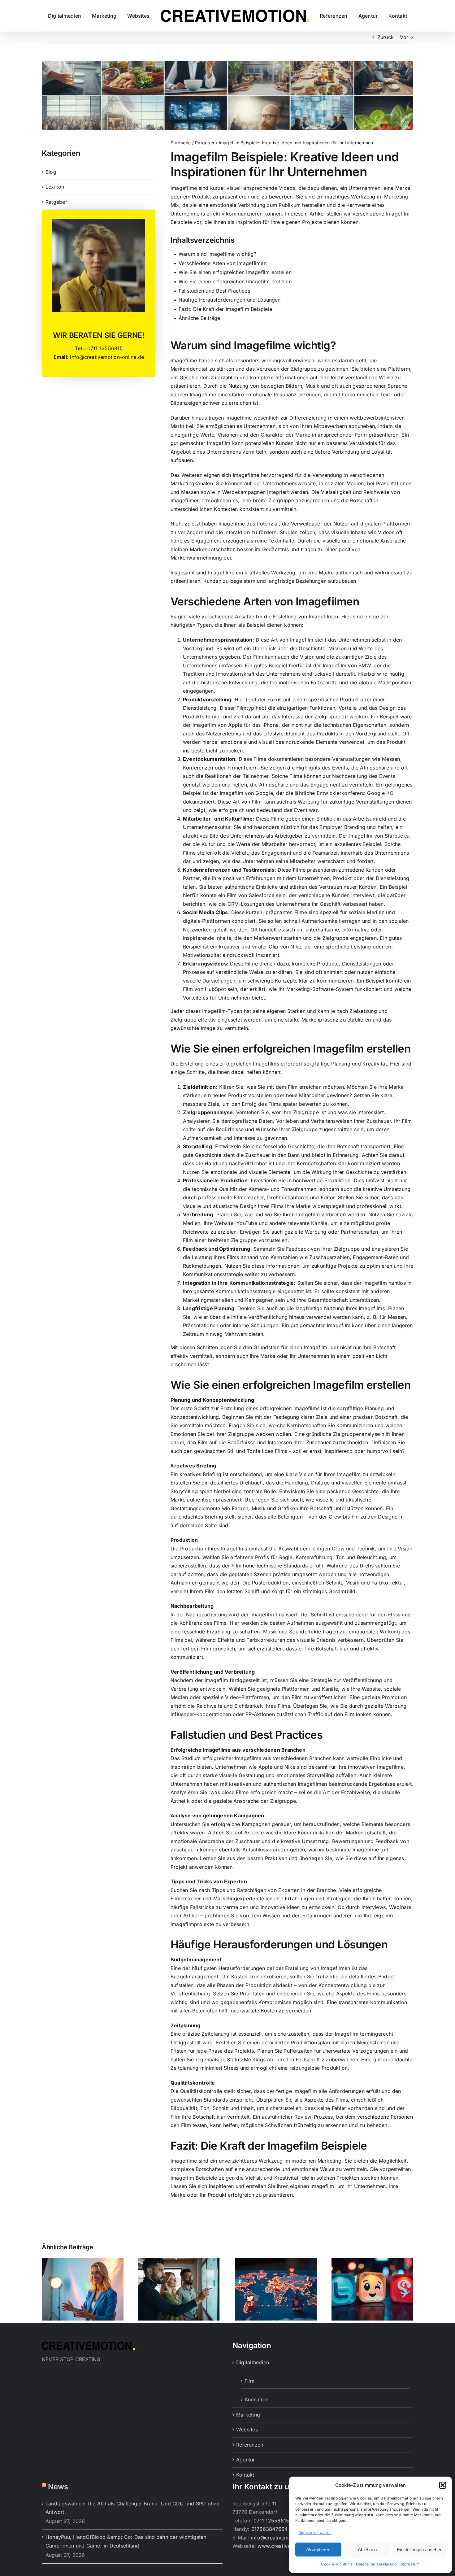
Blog (51, 172)
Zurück (386, 37)
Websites (247, 2430)
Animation (256, 2399)
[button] (443, 2485)
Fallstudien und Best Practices (214, 291)
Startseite (181, 143)
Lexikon (55, 187)
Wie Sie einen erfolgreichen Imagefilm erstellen (235, 272)
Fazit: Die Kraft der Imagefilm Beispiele (225, 309)
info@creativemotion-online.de (288, 2538)
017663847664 (270, 2529)
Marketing (248, 2415)
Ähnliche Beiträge (199, 318)
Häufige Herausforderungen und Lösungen (230, 300)
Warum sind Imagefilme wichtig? (217, 254)
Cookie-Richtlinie (337, 2564)
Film (249, 2381)
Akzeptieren (318, 2550)
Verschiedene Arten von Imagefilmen (223, 263)
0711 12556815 (271, 2521)
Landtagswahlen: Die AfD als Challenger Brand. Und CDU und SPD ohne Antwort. (132, 2508)
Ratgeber (56, 202)
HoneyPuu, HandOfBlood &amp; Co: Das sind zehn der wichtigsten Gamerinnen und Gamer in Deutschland (126, 2541)
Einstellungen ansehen (420, 2550)
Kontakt (245, 2475)
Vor (404, 37)
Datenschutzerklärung (376, 2564)
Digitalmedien (253, 2362)
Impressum (410, 2564)
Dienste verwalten (315, 2532)
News (58, 2487)
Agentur (246, 2460)
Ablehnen (367, 2550)
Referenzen (250, 2445)
